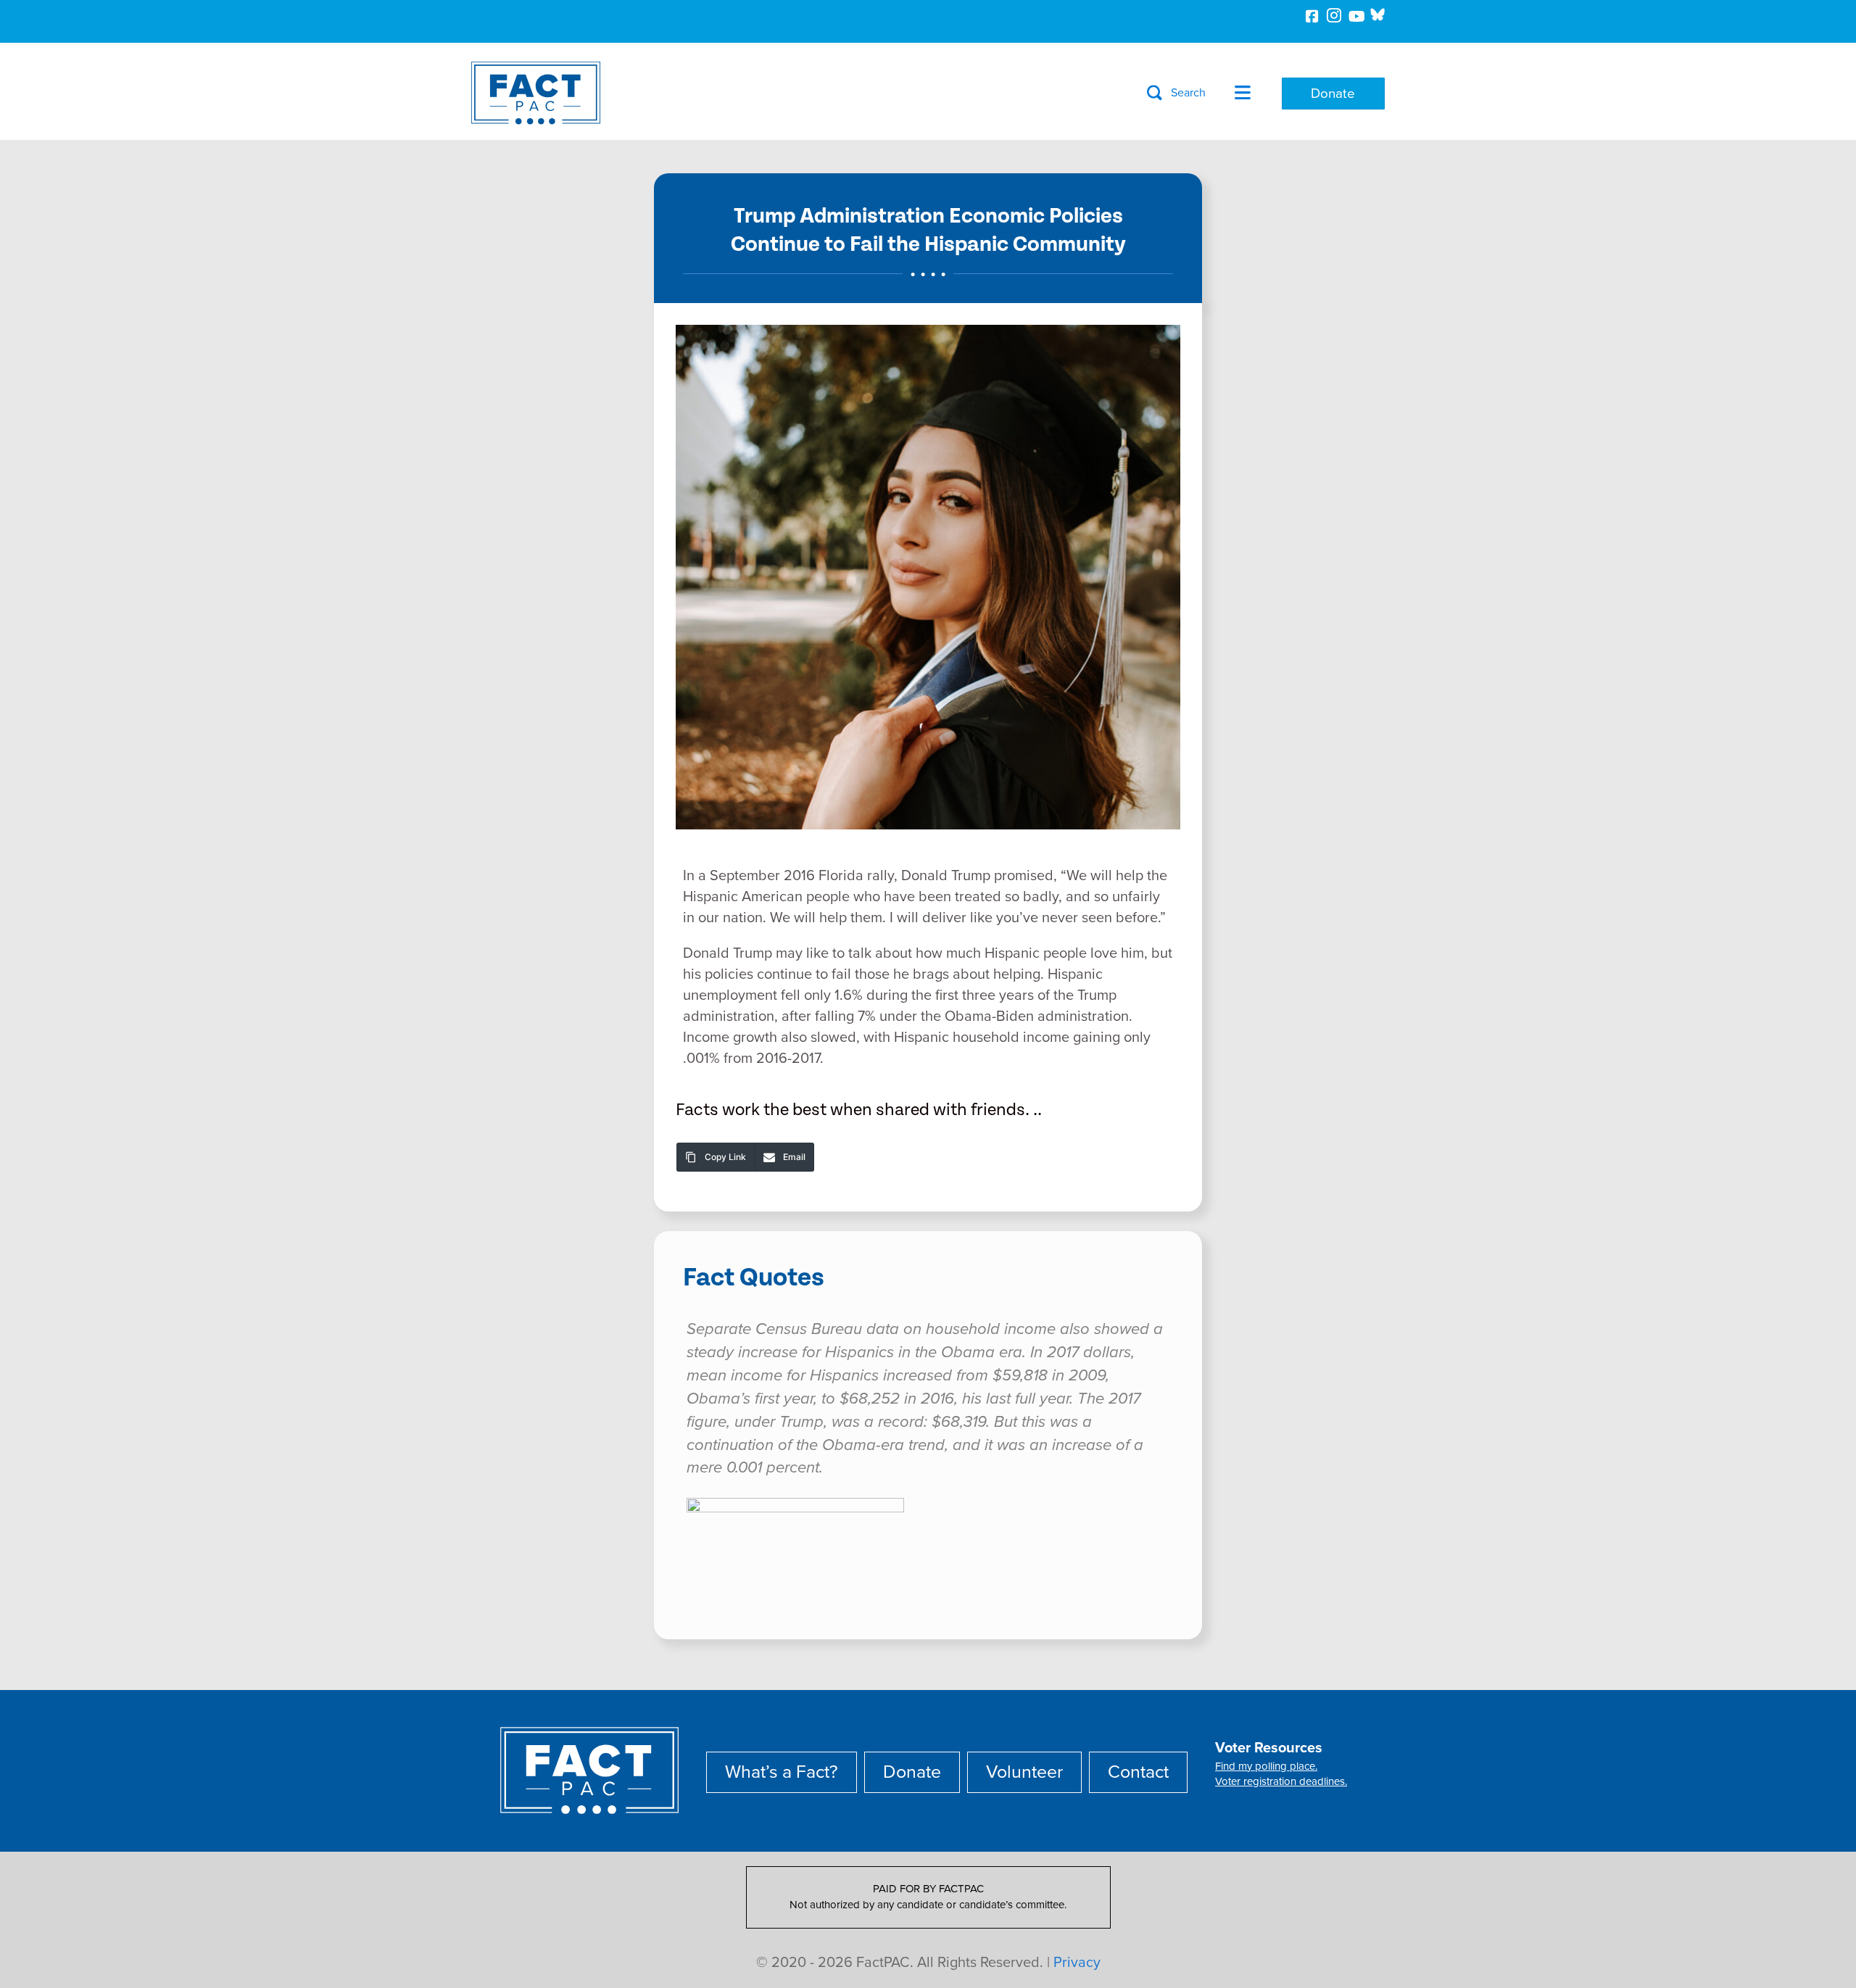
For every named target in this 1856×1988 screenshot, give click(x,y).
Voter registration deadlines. (1281, 1781)
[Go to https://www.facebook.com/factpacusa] (1312, 18)
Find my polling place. (1266, 1766)
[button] (1176, 93)
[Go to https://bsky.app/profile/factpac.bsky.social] (1377, 15)
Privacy (1077, 1963)
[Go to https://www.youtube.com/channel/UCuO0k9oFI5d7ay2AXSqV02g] (1356, 18)
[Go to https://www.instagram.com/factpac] (1334, 18)
